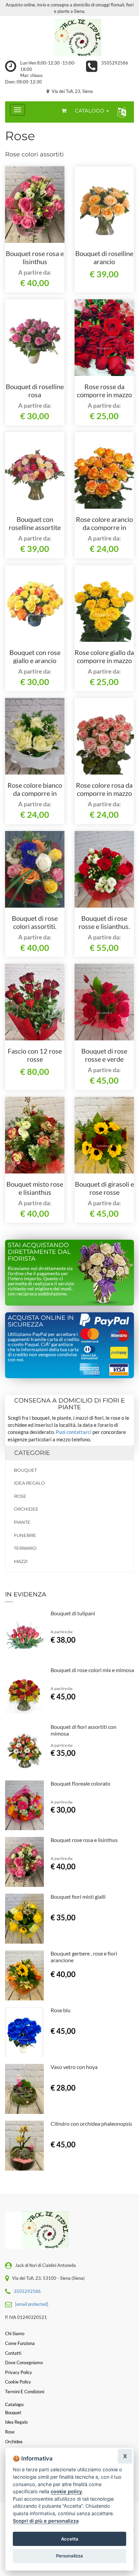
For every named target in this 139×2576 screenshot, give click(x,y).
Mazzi (21, 1561)
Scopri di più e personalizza (46, 2521)
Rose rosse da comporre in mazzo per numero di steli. (104, 395)
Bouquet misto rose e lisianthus (35, 1188)
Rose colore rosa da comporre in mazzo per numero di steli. (104, 793)
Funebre (25, 1535)
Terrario (25, 1548)
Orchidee (26, 1509)
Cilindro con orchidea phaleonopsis (91, 2124)
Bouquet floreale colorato (80, 1783)
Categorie (32, 1453)
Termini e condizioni (25, 2392)
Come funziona (20, 2343)
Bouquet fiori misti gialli (78, 1897)
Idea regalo (29, 1483)
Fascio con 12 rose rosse (35, 1055)
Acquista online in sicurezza (41, 1321)
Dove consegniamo (24, 2363)
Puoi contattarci (74, 1432)
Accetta (70, 2539)
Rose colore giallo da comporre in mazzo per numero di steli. (104, 660)
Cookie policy (18, 2382)
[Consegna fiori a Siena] (69, 38)
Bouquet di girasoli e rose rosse (104, 1188)
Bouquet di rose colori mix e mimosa (92, 1670)
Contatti (13, 2353)
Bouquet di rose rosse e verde (104, 1055)
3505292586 (115, 63)
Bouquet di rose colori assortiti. (35, 922)
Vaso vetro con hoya (74, 2067)
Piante (22, 1522)
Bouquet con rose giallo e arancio (35, 656)
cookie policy (66, 2491)
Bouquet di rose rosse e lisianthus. (104, 922)
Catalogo (90, 111)
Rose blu (61, 2010)
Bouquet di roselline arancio (104, 257)
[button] (120, 112)
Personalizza (69, 2556)
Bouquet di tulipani (73, 1613)
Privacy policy (19, 2372)
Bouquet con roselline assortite (35, 523)
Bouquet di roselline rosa (35, 390)
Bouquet (25, 1470)
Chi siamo (15, 2333)
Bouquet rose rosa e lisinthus (35, 257)
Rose (20, 1496)
